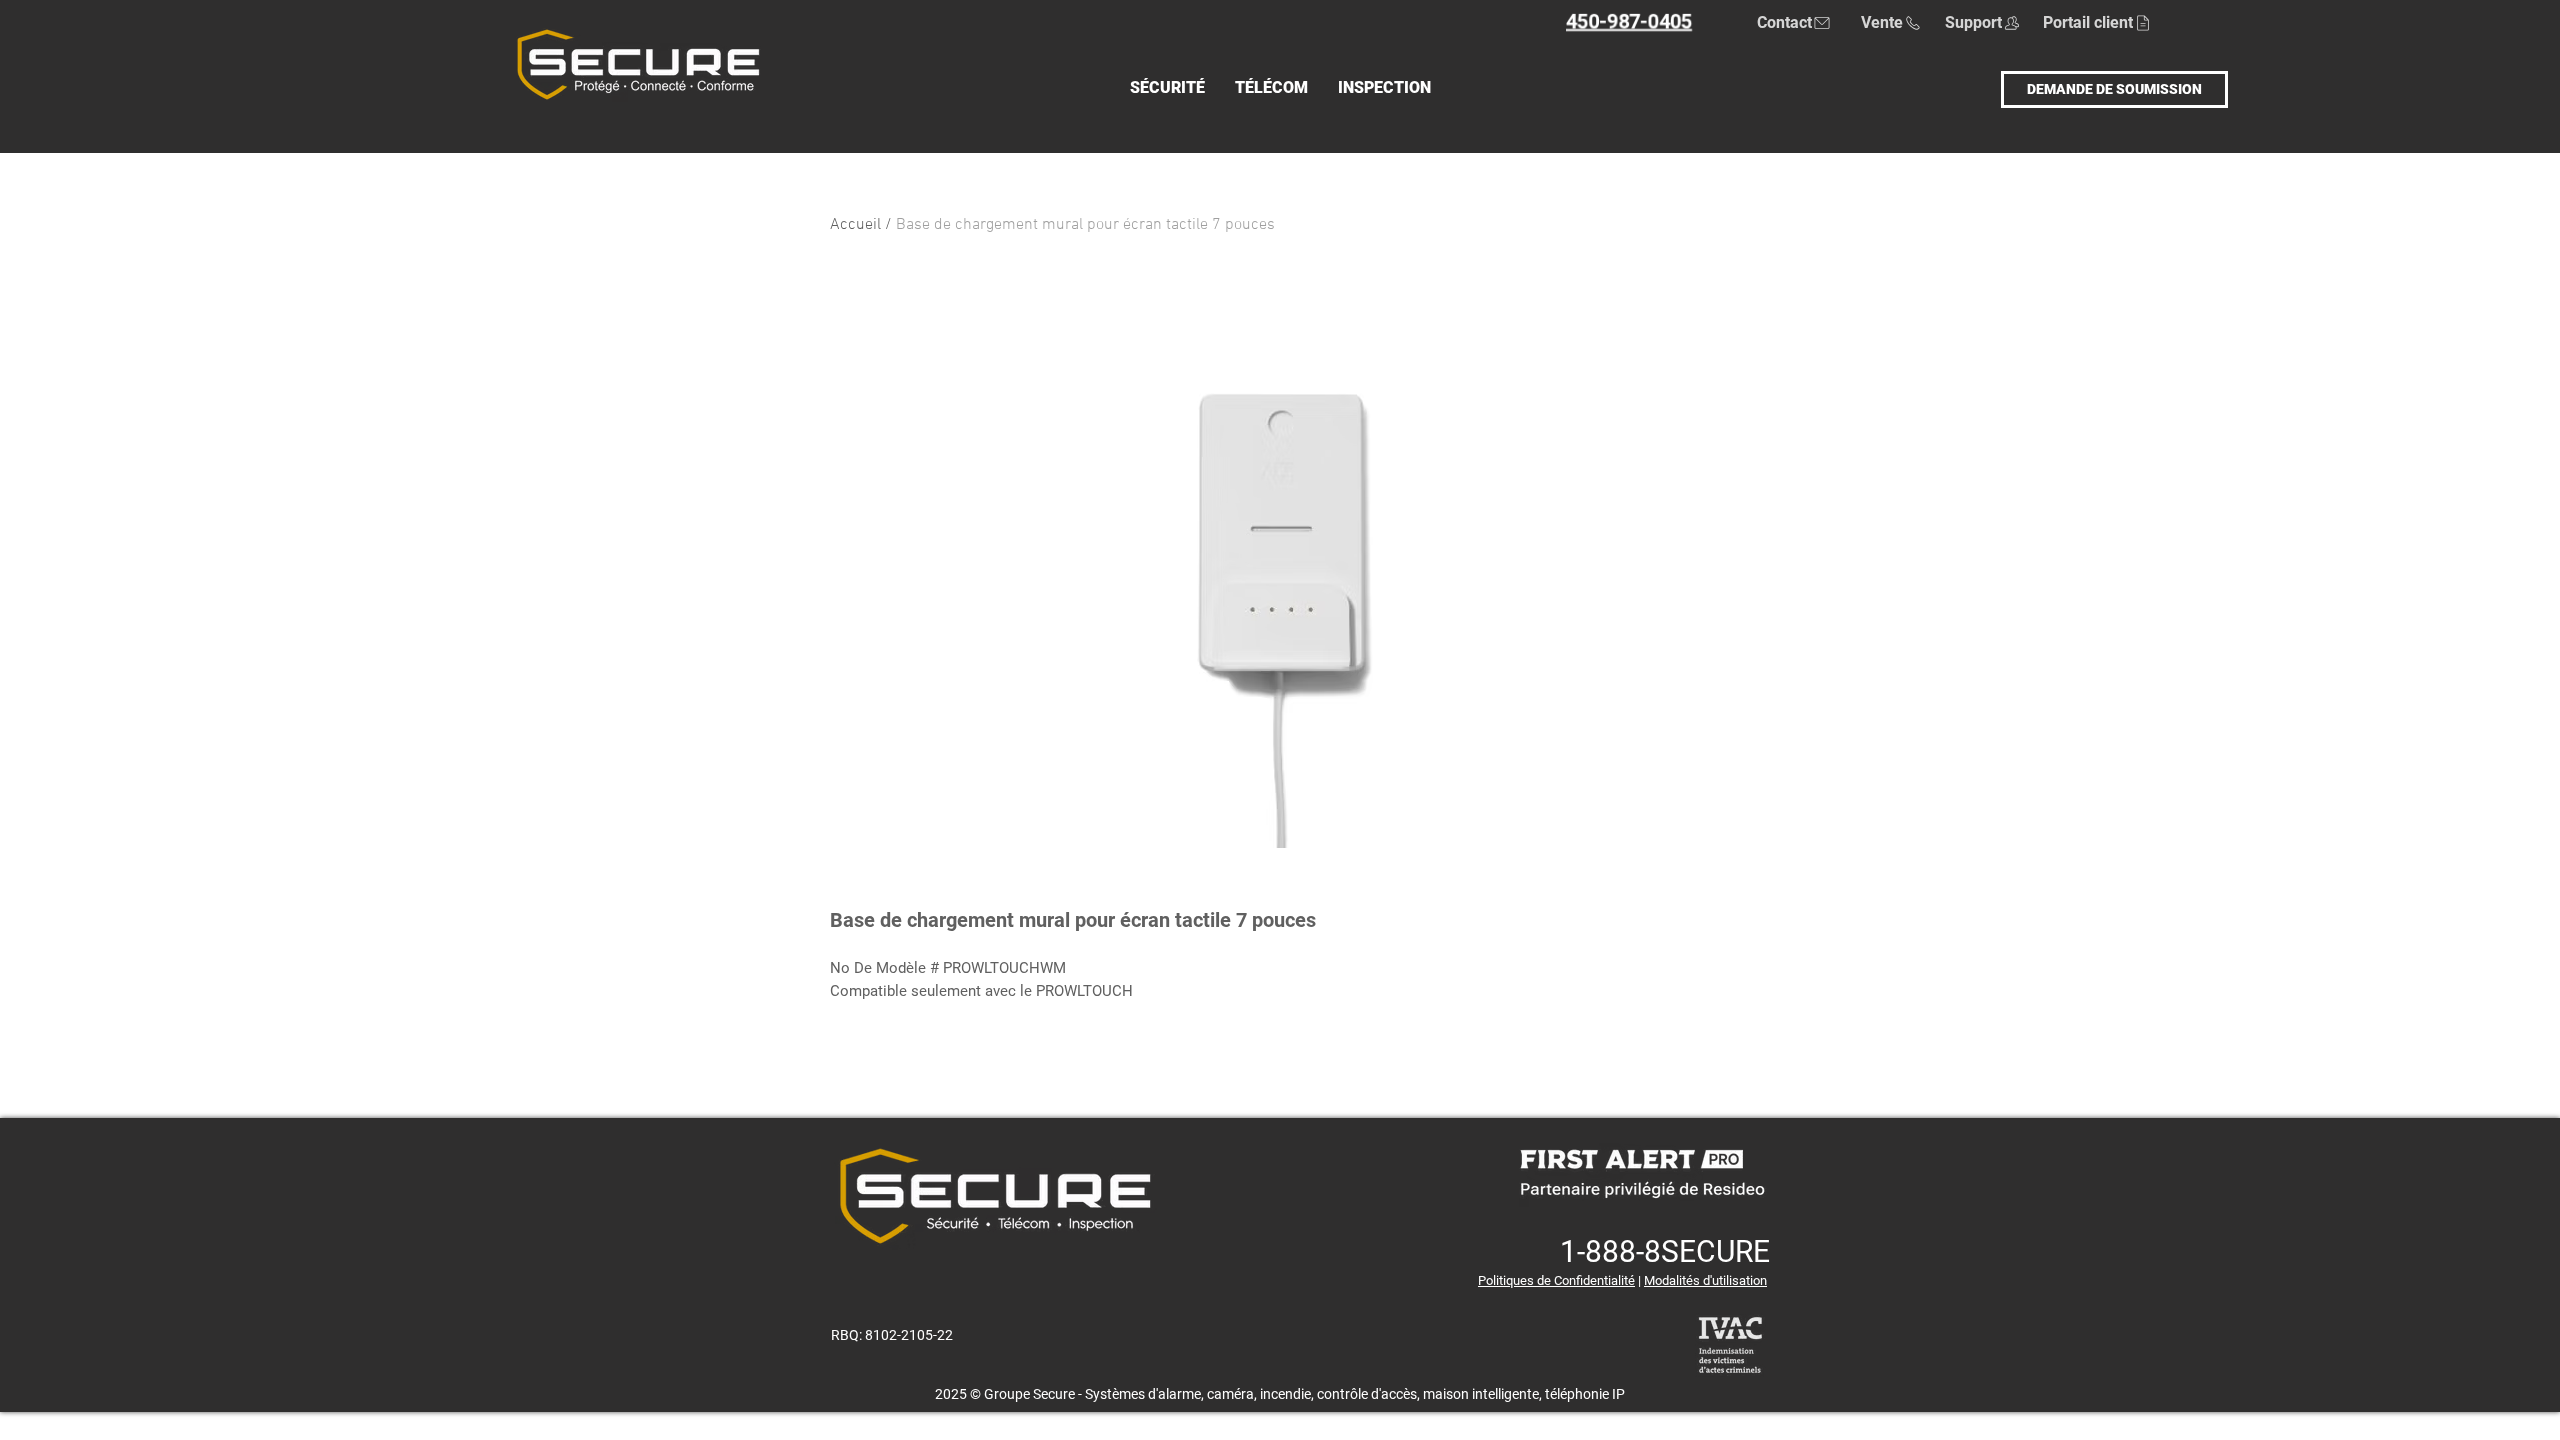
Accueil (855, 225)
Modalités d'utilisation (1705, 1280)
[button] (1167, 89)
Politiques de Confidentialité (1556, 1280)
